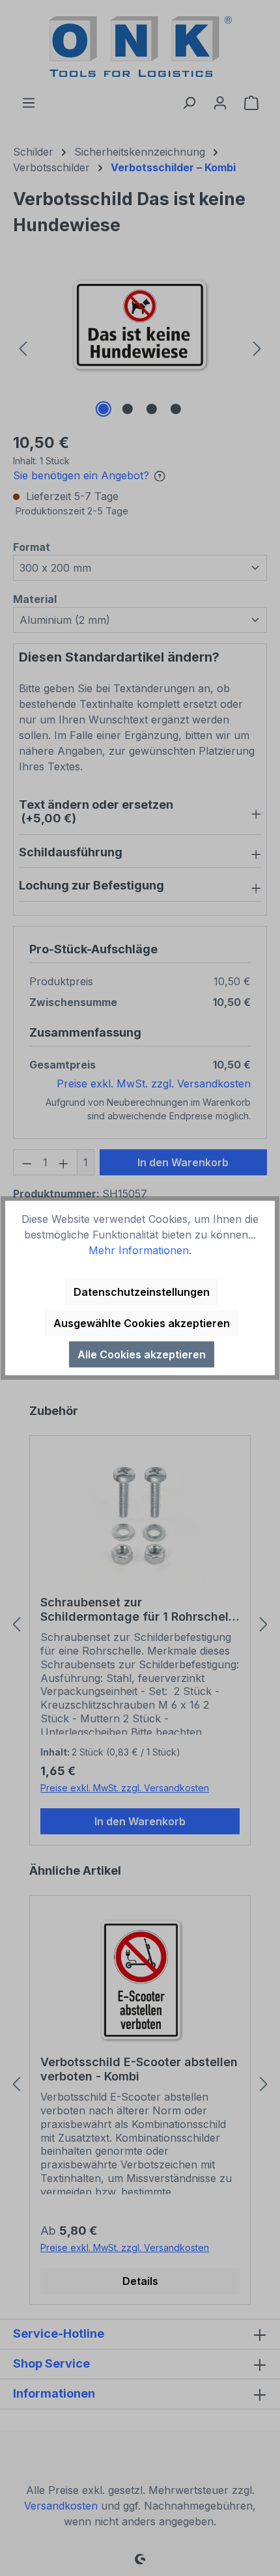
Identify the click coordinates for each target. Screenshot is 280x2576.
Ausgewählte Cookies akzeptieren (142, 1323)
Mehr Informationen (139, 1250)
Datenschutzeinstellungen (142, 1292)
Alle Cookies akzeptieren (142, 1354)
